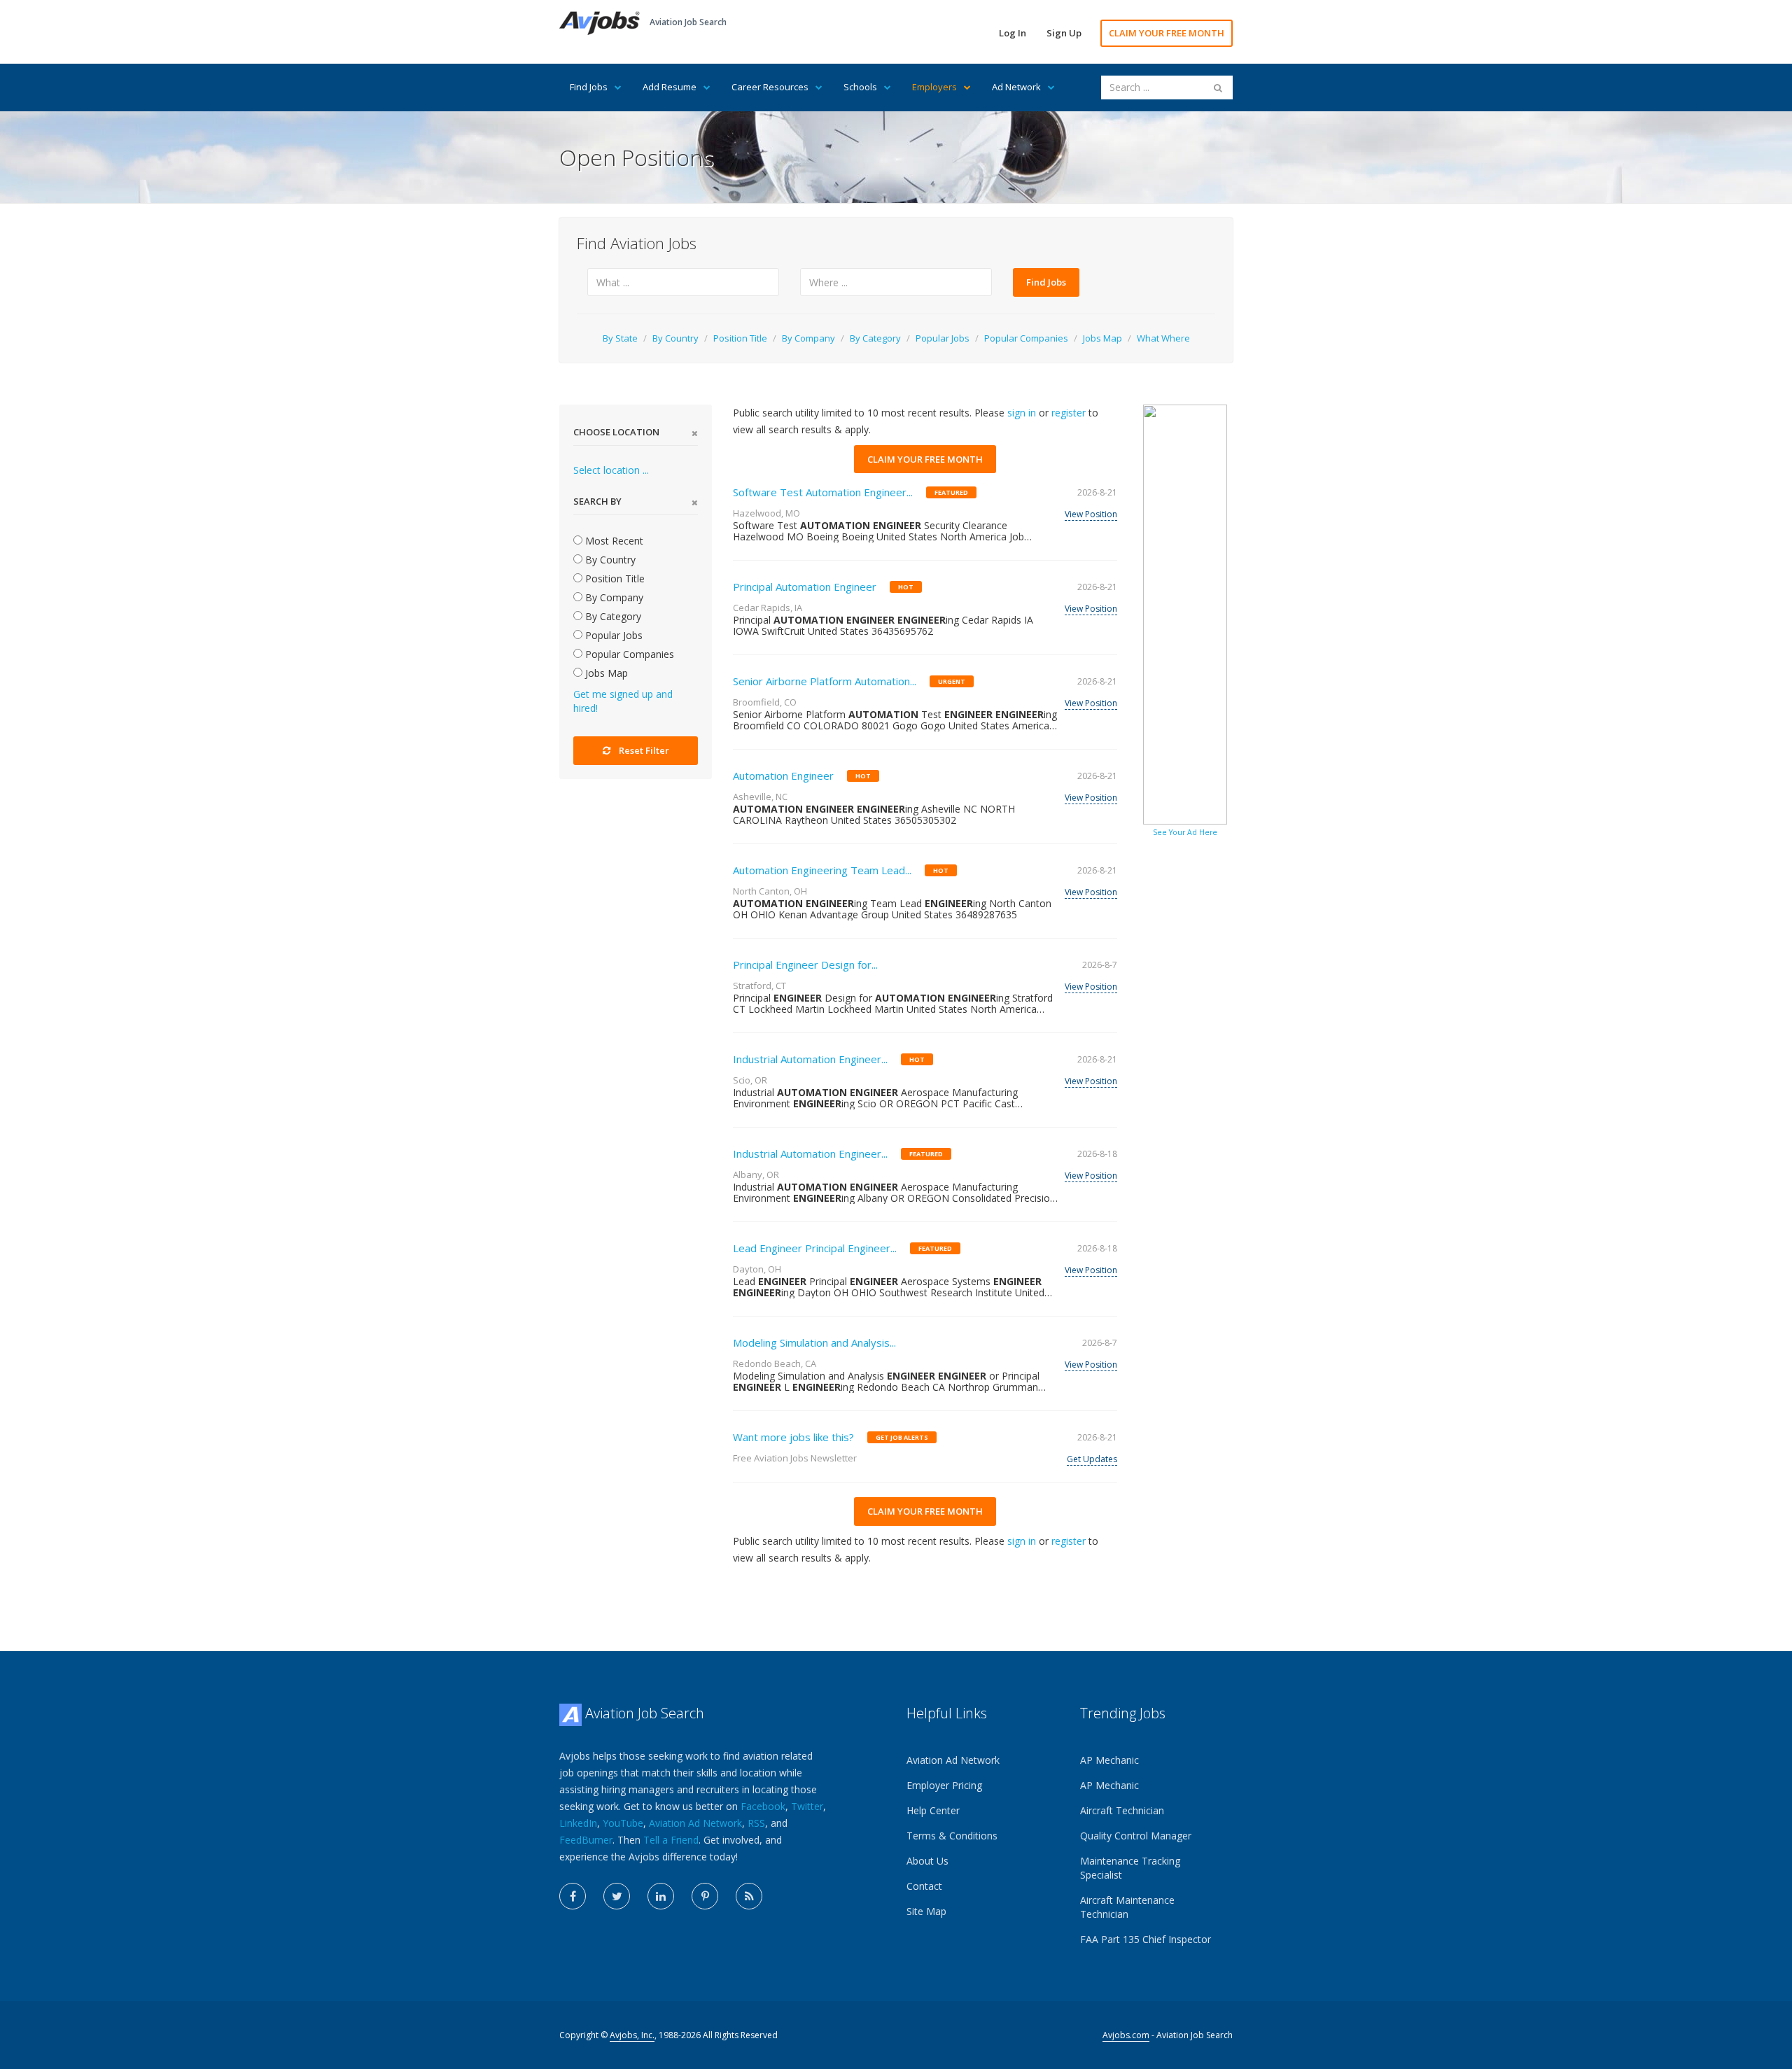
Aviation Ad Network (695, 1823)
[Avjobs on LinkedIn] (661, 1896)
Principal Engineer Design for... (805, 965)
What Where (1163, 338)
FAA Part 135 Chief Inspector (1146, 1939)
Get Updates (1092, 1459)
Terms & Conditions (952, 1836)
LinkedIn (578, 1823)
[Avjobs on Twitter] (617, 1896)
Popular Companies (1026, 338)
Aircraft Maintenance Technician (1127, 1907)
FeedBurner (586, 1840)
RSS (756, 1823)
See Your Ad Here (1185, 832)
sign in (1022, 413)
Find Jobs (589, 87)
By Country (675, 338)
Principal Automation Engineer (805, 587)
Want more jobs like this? (793, 1437)
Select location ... (611, 470)
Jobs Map (1102, 338)
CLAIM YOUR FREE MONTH (1167, 33)
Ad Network (1016, 87)
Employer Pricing (944, 1785)
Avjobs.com (1126, 2035)
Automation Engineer (783, 776)
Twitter (807, 1806)
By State (620, 338)
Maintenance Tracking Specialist (1130, 1868)
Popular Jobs (943, 338)
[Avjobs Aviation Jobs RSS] (749, 1896)
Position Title (740, 338)
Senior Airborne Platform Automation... (825, 681)
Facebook (763, 1806)
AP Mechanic (1109, 1760)
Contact (924, 1886)
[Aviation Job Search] (600, 22)
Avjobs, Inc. (632, 2035)
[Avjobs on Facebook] (573, 1896)
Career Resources (770, 87)
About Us (927, 1861)
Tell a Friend (671, 1840)
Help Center (933, 1810)
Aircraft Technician (1122, 1810)
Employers (934, 87)
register (1069, 413)
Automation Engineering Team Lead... (822, 870)
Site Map (926, 1911)
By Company (808, 338)
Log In (1013, 33)
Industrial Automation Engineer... (810, 1059)
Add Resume (670, 87)
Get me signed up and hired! (623, 701)
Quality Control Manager (1136, 1836)
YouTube (623, 1823)
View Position (1091, 514)
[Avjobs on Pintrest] (705, 1896)
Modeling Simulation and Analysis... (814, 1342)
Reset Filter (644, 750)
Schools (860, 87)
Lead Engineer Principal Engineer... (815, 1248)
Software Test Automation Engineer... (823, 492)
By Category (875, 338)
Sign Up (1064, 33)
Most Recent (613, 541)
